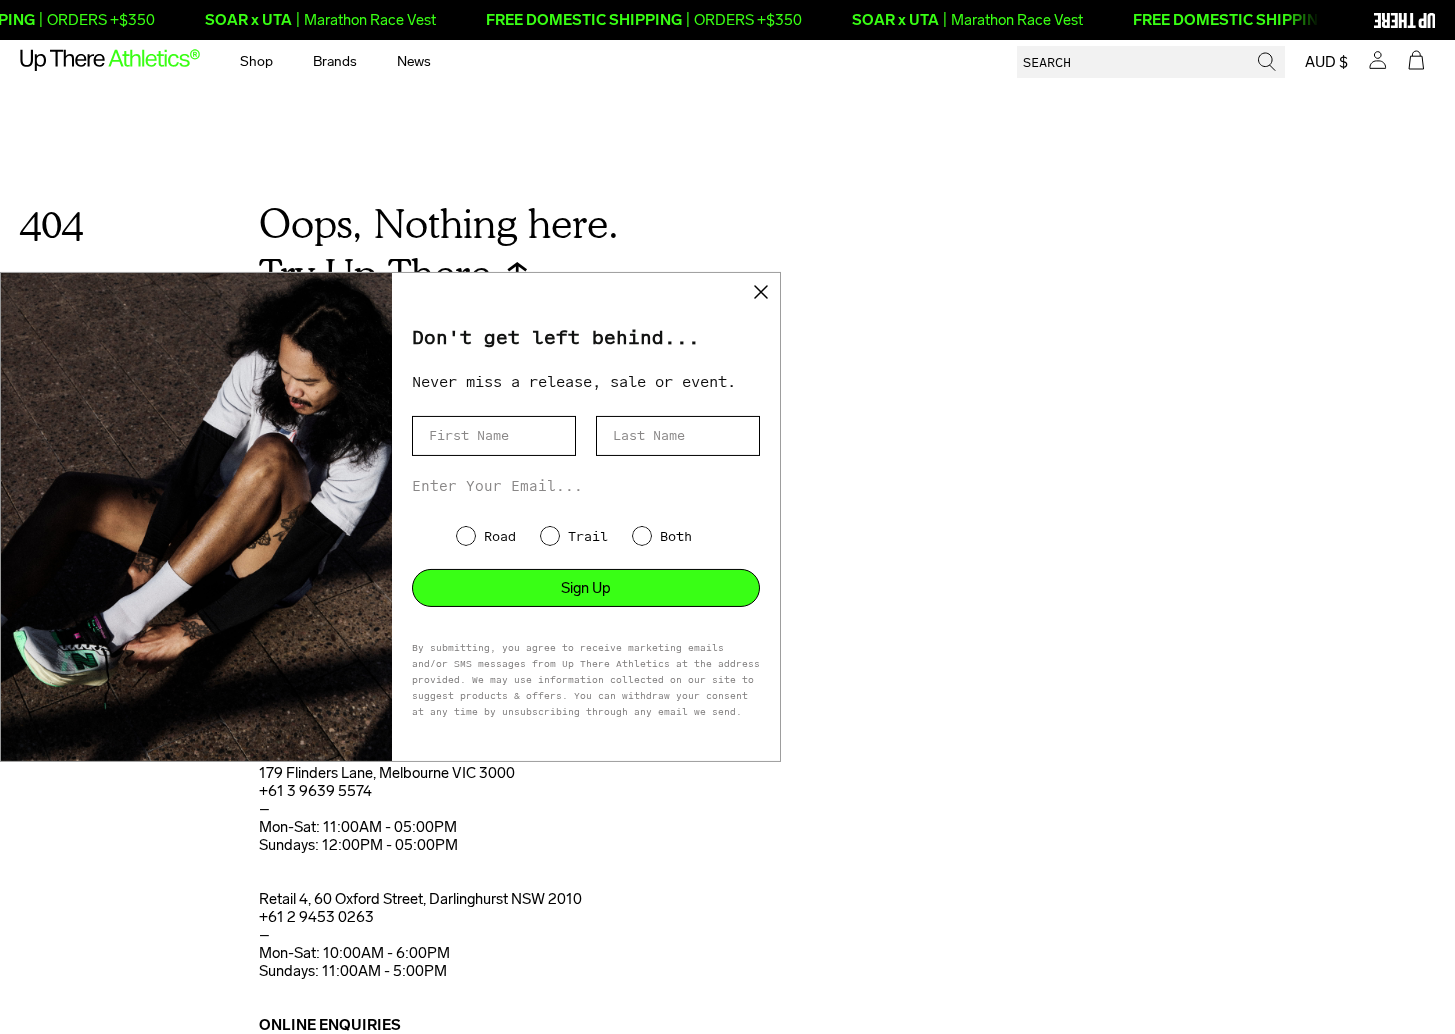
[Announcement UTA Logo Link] (1370, 20)
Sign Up (586, 588)
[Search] (1267, 62)
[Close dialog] (761, 292)
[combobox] (1151, 62)
